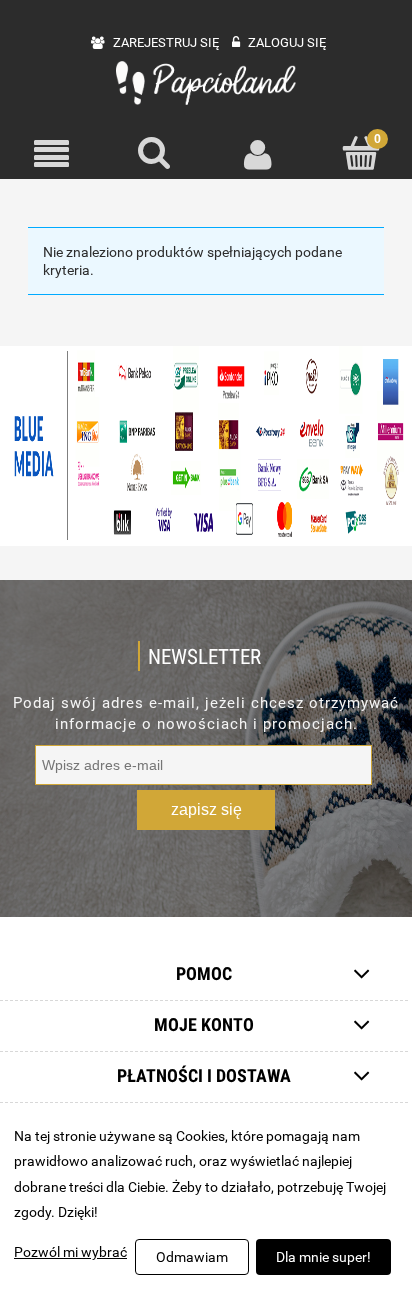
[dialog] (206, 1201)
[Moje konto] (257, 154)
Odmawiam (192, 1257)
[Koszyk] (360, 153)
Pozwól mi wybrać (70, 1252)
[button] (51, 154)
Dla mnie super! (323, 1257)
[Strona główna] (206, 83)
